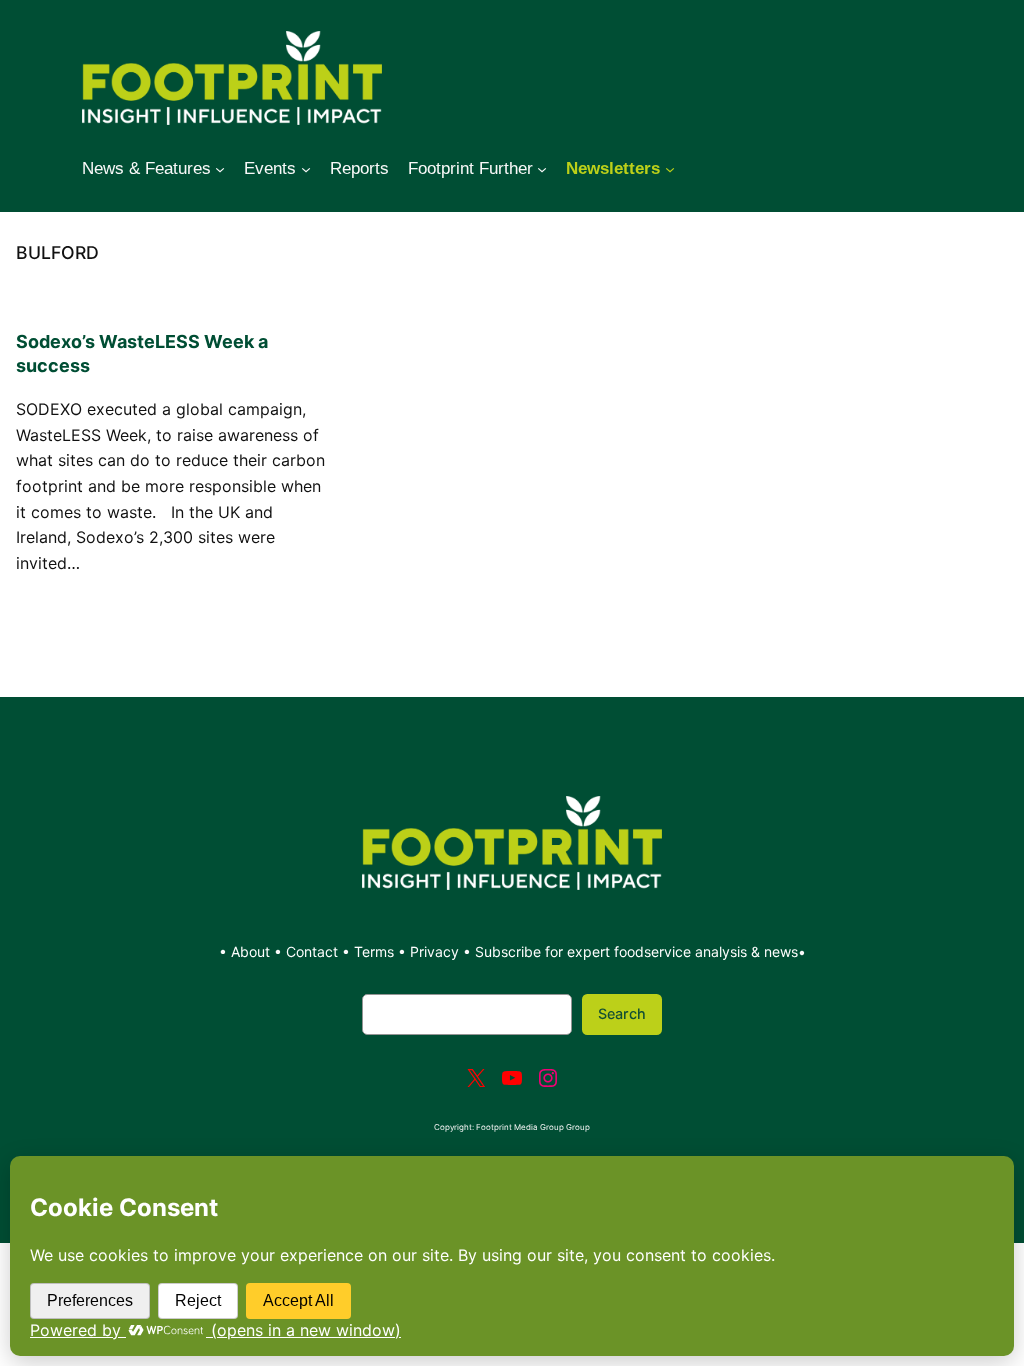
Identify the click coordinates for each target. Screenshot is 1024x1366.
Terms (374, 951)
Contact (314, 951)
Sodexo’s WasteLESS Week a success (142, 353)
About (252, 951)
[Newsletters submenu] (670, 169)
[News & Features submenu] (220, 169)
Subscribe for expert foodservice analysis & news (636, 951)
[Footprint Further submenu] (542, 169)
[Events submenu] (306, 169)
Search (622, 1013)
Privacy (434, 951)
